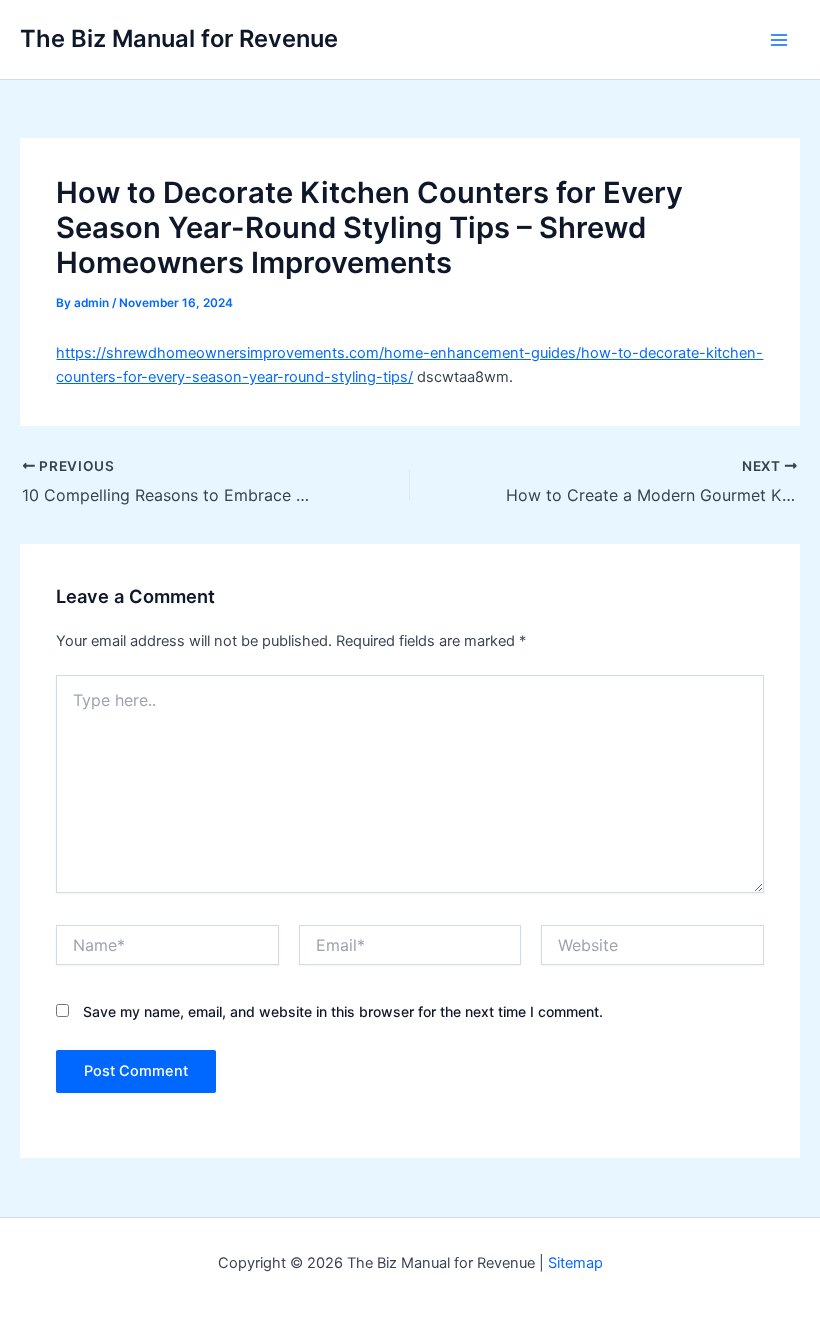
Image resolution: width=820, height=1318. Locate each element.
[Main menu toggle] (779, 40)
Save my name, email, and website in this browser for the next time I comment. (343, 1011)
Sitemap (575, 1263)
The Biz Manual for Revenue (179, 38)
